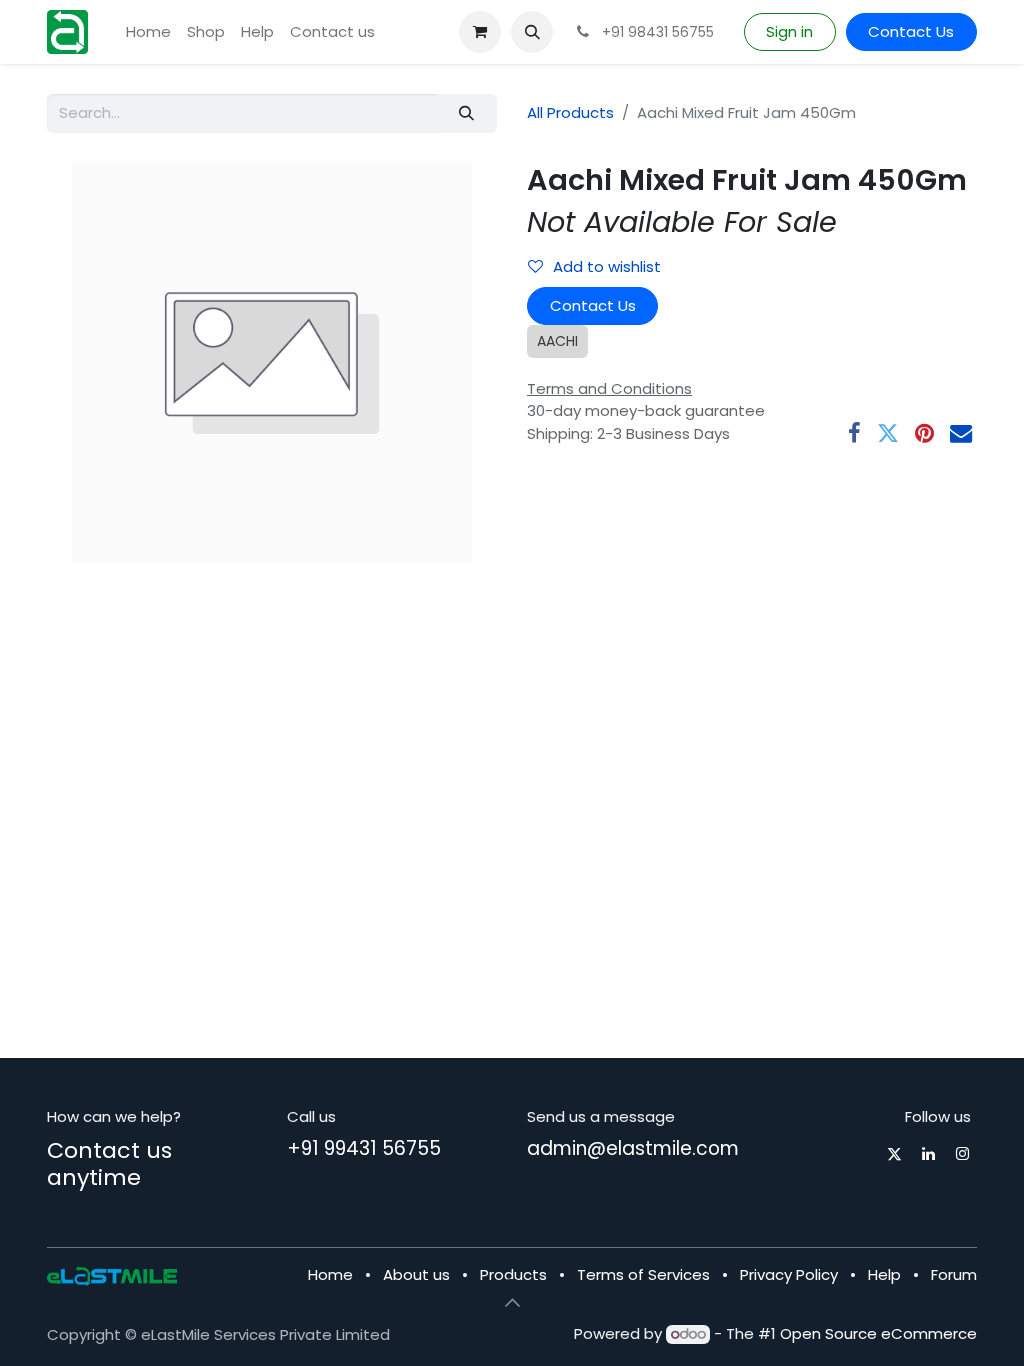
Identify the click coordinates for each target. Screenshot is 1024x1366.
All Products (570, 112)
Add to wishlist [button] (607, 266)
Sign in (789, 31)
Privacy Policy (789, 1274)
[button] (532, 32)
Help (884, 1274)
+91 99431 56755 (364, 1148)
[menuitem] (148, 32)
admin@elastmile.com (633, 1148)
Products (513, 1274)
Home (330, 1274)
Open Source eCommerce (878, 1333)
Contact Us (911, 31)
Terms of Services (643, 1274)
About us (416, 1274)
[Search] (467, 113)
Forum (954, 1274)
